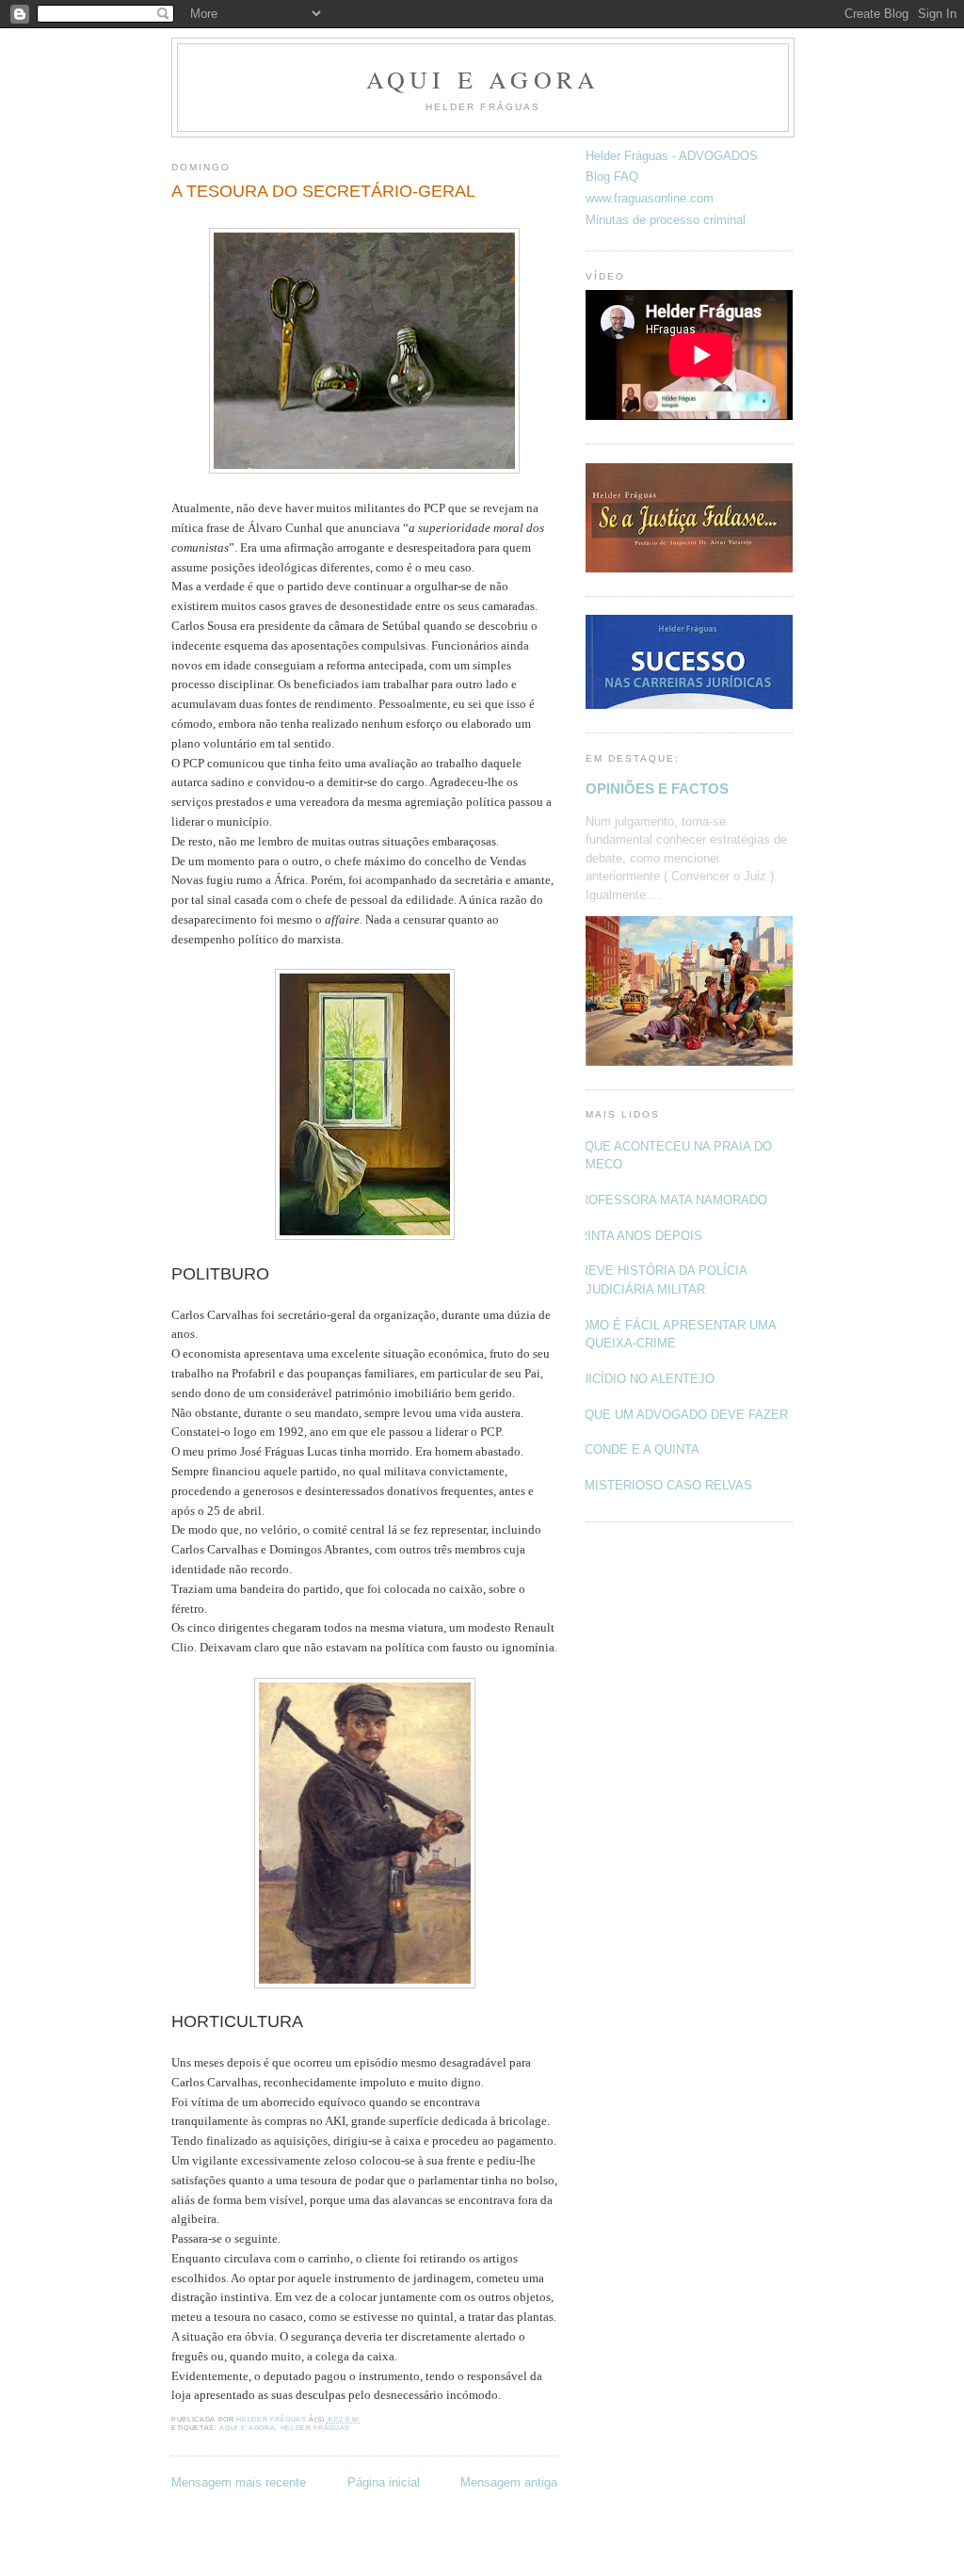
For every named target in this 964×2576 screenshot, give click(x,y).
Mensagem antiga (509, 2482)
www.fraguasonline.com (650, 198)
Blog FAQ (612, 177)
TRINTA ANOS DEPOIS (637, 1236)
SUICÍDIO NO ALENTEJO (643, 1379)
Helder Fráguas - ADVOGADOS (672, 156)
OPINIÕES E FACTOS (657, 789)
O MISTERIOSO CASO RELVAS (662, 1485)
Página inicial (384, 2482)
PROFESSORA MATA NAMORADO (669, 1200)
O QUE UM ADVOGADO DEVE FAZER (680, 1415)
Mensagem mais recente (239, 2482)
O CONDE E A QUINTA (635, 1449)
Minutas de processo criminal (666, 220)
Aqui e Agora (483, 79)
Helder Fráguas (315, 2428)
